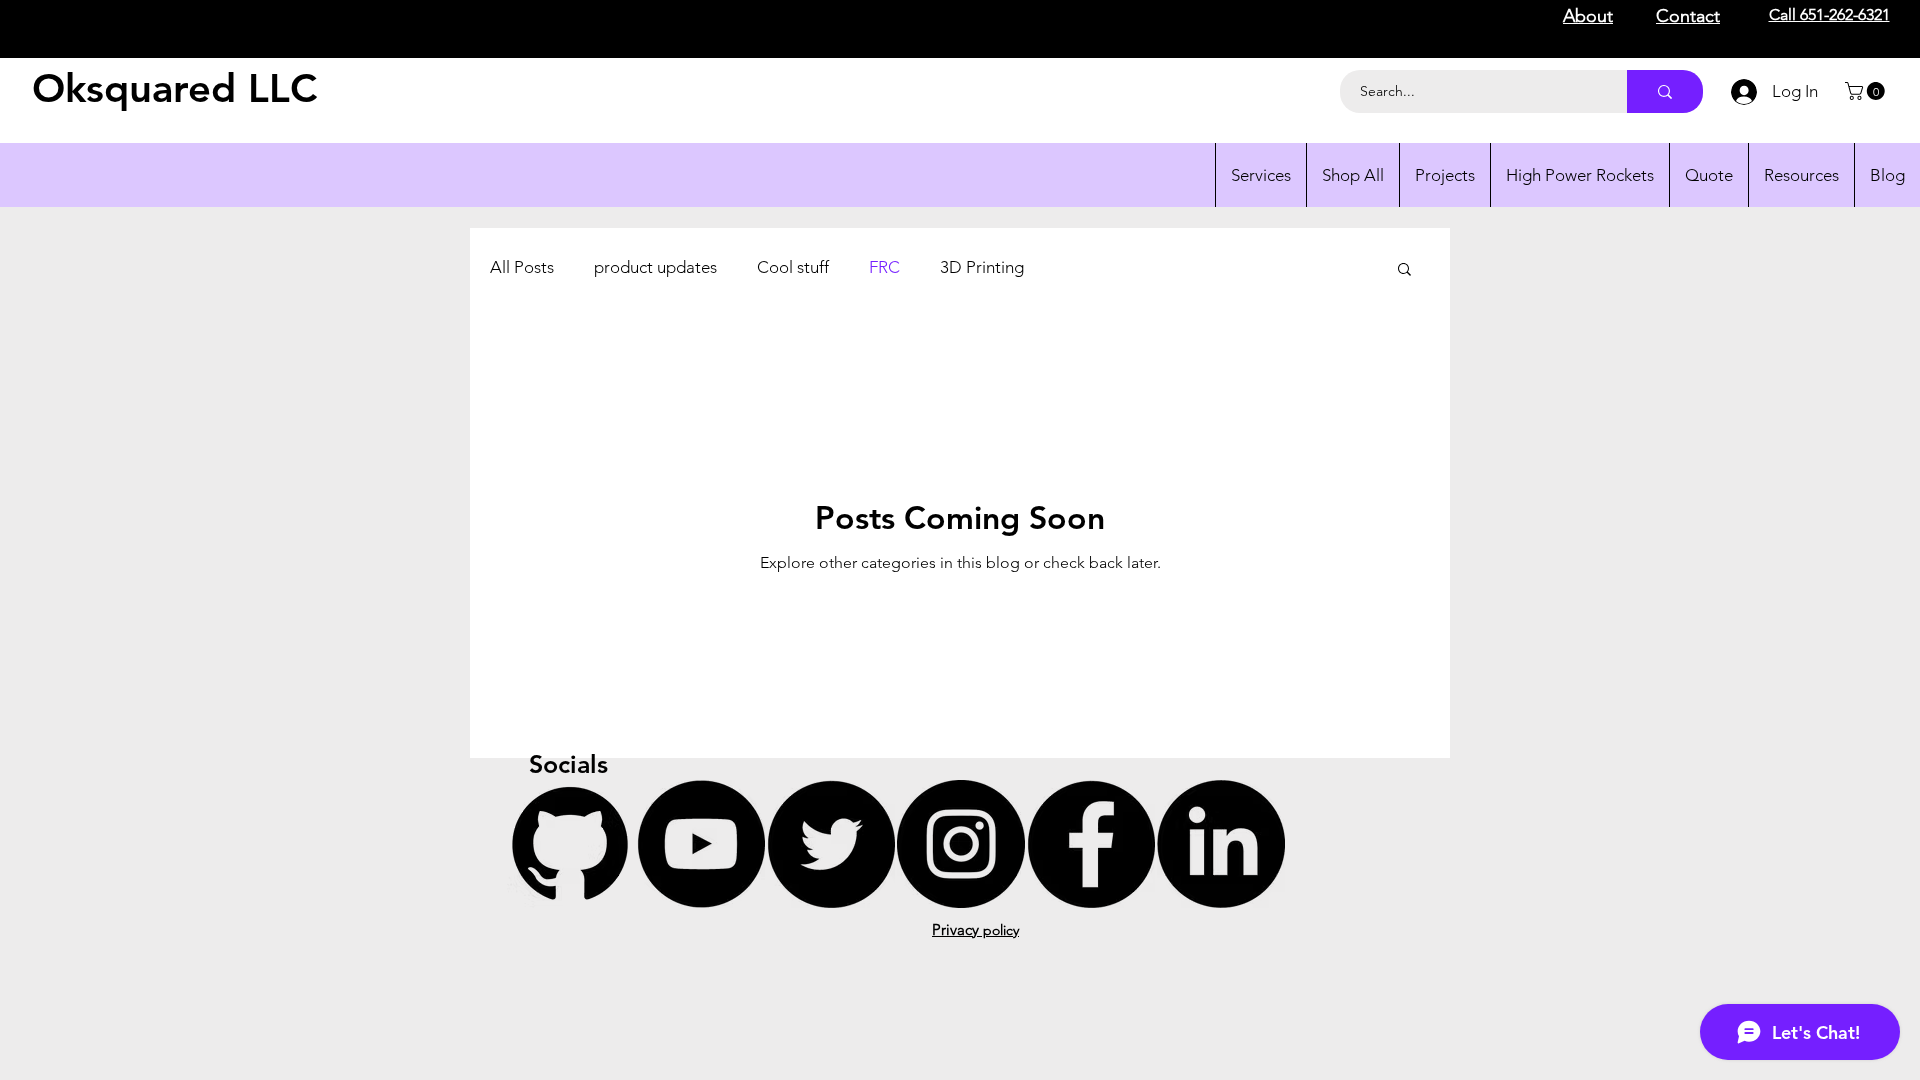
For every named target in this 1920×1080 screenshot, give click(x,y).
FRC (884, 267)
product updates (655, 267)
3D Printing (982, 267)
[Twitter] (831, 844)
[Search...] (1665, 91)
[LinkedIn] (1221, 844)
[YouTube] (701, 844)
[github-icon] (571, 844)
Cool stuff (793, 267)
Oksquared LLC (174, 88)
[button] (1867, 91)
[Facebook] (1091, 844)
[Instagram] (961, 844)
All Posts (522, 267)
